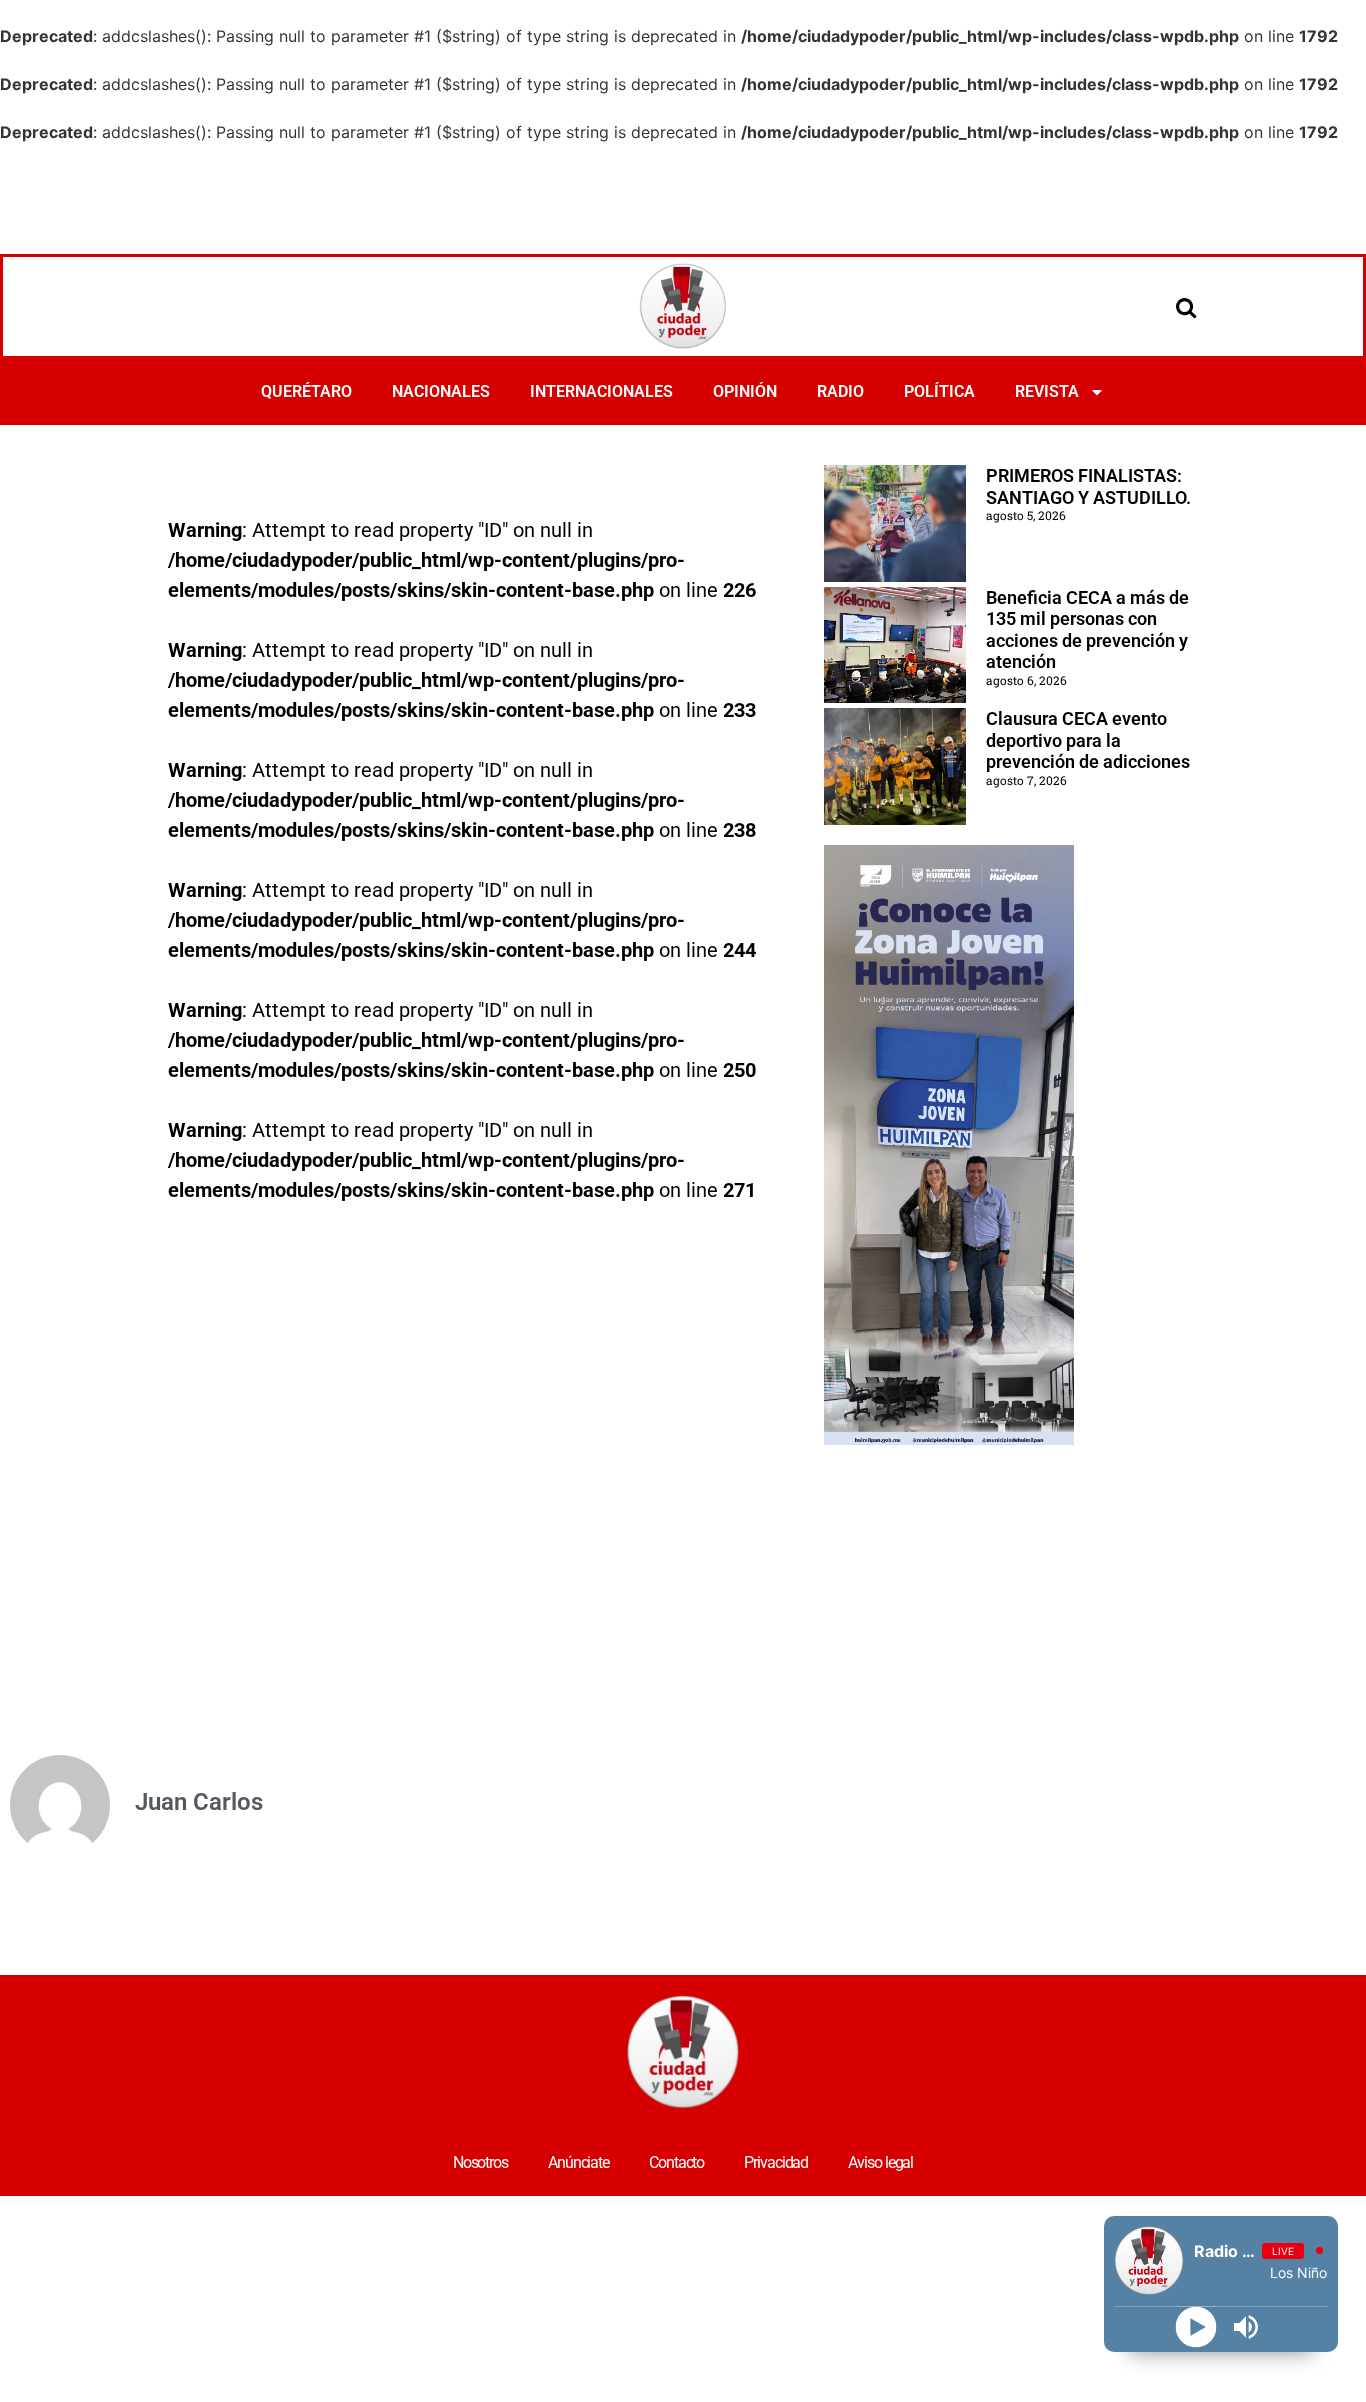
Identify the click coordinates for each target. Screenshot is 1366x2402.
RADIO (840, 391)
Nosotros (480, 2162)
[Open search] (1186, 307)
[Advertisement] (683, 199)
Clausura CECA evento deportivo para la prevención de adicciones (1088, 740)
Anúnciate (578, 2162)
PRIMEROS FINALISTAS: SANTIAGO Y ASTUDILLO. (1088, 486)
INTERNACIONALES (601, 391)
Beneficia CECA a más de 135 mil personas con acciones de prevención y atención (1087, 630)
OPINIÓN (745, 391)
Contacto (676, 2162)
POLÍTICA (939, 391)
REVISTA (1047, 391)
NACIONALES (441, 391)
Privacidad (776, 2162)
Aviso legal (880, 2162)
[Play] (1196, 2327)
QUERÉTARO (306, 391)
